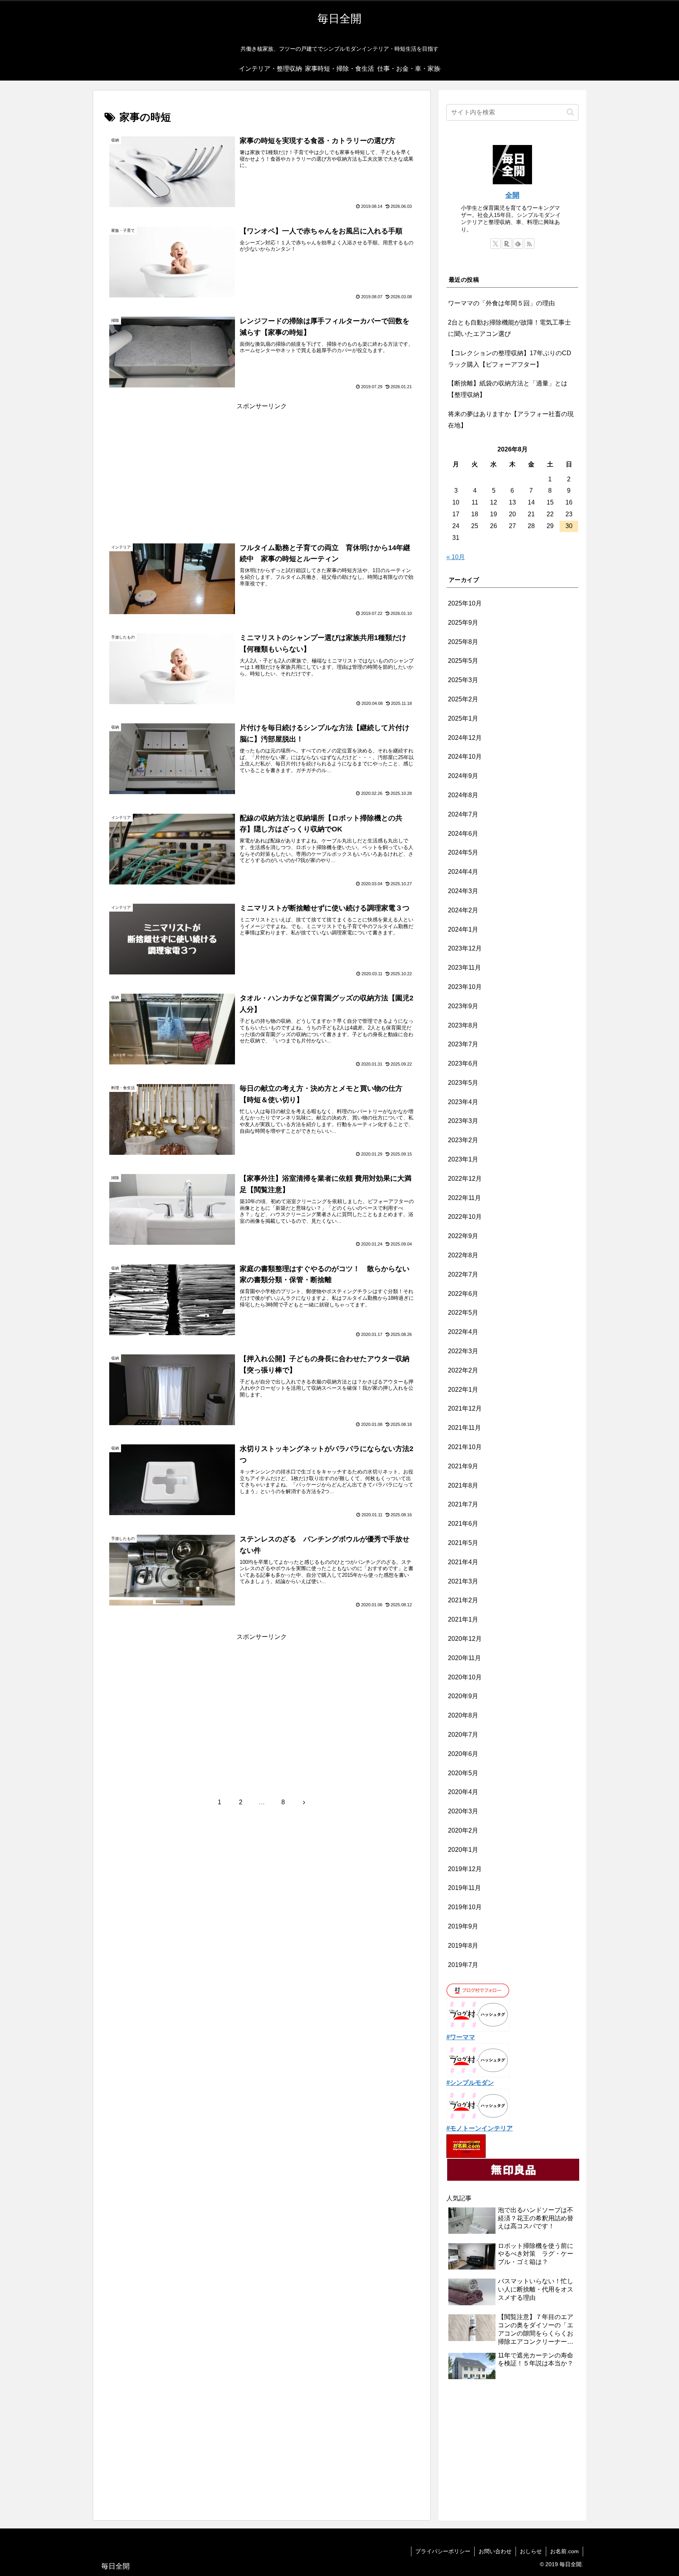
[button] (570, 112)
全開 (512, 195)
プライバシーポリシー (443, 2551)
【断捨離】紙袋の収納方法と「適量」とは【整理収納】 (508, 389)
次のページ (262, 1773)
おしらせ (531, 2551)
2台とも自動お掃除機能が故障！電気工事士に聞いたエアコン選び (509, 328)
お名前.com (564, 2551)
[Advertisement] (262, 467)
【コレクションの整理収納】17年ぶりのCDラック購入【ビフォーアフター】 (510, 359)
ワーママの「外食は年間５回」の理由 (501, 303)
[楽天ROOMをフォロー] (507, 244)
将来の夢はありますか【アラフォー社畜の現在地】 (511, 420)
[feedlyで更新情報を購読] (518, 244)
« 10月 (456, 557)
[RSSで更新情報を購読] (529, 244)
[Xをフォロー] (495, 244)
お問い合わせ (495, 2551)
